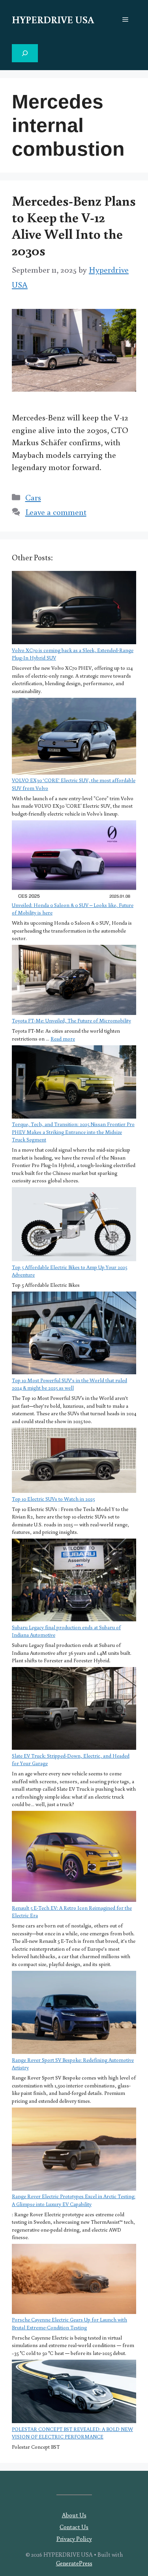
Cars (33, 497)
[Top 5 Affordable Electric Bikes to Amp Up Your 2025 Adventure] (74, 1225)
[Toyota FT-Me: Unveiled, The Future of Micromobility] (74, 981)
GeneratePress (74, 2563)
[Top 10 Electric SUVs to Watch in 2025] (74, 1462)
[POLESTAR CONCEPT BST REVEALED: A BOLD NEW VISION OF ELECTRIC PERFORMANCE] (74, 2393)
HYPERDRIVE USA (53, 20)
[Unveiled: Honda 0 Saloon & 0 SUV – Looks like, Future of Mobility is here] (74, 861)
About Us (74, 2515)
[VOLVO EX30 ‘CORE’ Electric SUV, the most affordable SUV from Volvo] (74, 737)
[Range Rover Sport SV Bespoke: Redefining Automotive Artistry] (74, 2014)
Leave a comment (56, 512)
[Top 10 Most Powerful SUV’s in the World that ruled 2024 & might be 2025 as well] (74, 1334)
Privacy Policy (74, 2539)
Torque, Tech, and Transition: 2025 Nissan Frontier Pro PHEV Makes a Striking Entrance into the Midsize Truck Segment (73, 1132)
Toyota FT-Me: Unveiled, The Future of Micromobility (71, 1021)
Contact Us (74, 2527)
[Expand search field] (25, 53)
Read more (63, 1039)
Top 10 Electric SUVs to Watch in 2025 (53, 1499)
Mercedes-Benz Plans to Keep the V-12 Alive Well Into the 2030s (74, 225)
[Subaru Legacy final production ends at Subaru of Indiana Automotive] (74, 1581)
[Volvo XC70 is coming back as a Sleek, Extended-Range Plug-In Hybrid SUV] (74, 609)
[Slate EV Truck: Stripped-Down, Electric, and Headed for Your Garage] (74, 1710)
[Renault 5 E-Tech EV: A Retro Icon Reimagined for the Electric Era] (74, 1858)
